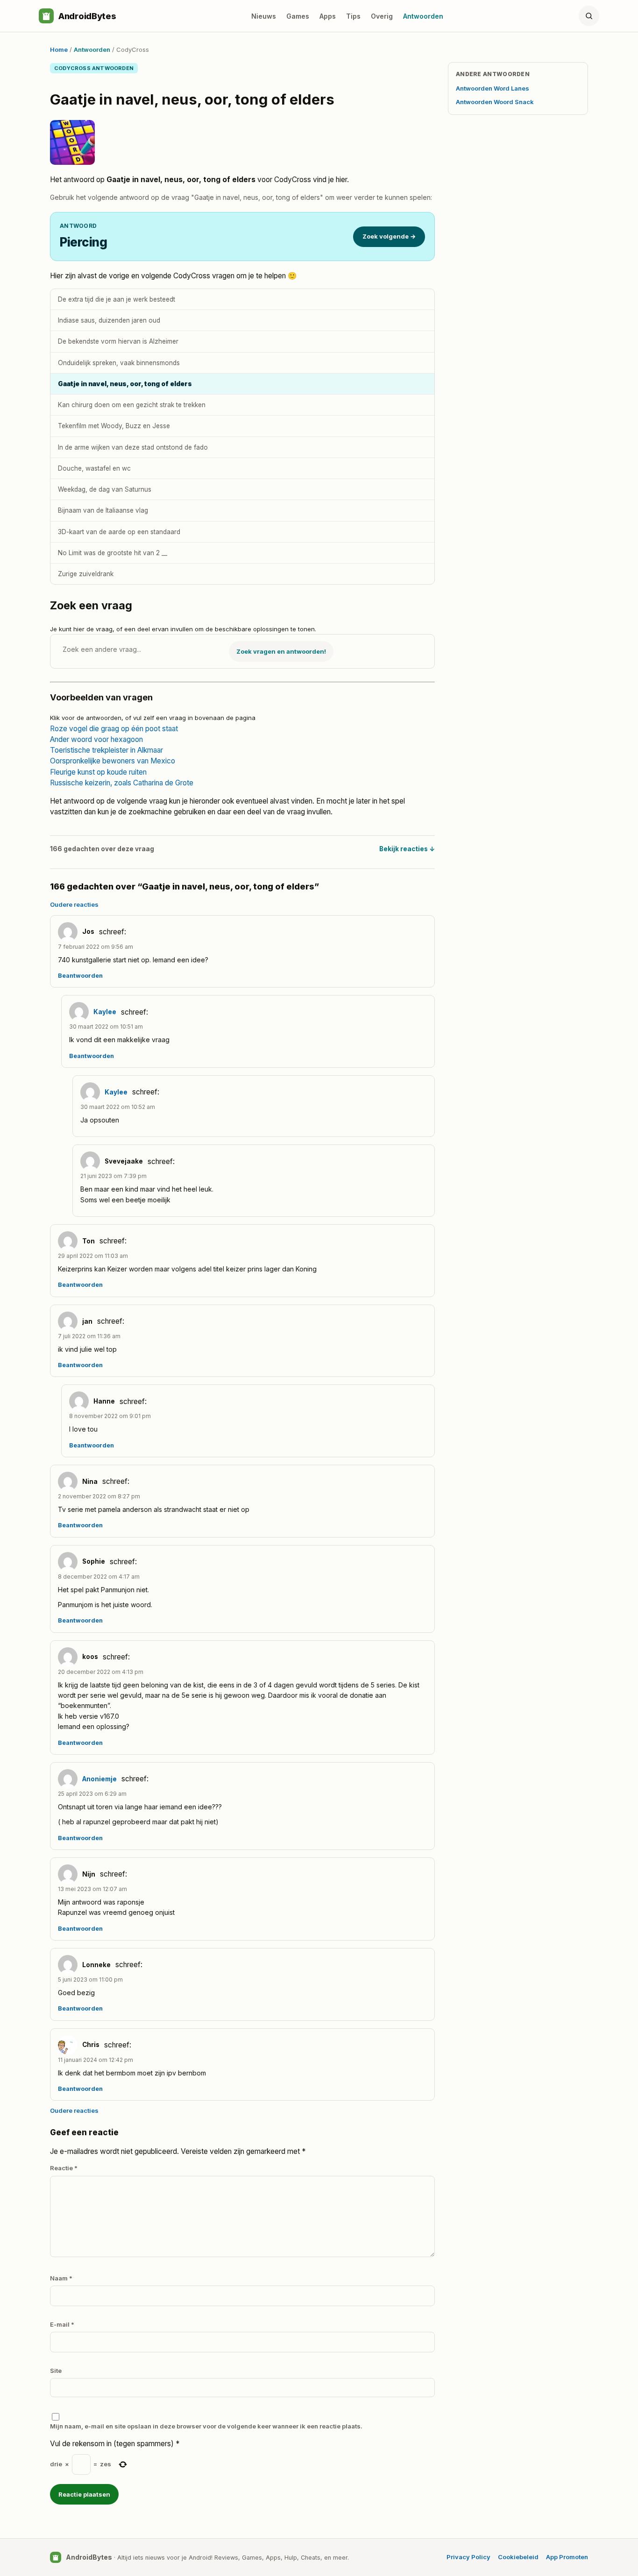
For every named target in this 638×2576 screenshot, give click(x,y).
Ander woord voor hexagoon (96, 739)
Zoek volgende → (389, 236)
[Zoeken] (589, 16)
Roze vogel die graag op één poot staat (114, 729)
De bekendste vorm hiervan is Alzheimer (118, 341)
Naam (61, 2278)
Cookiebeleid (518, 2557)
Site (56, 2371)
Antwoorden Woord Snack (495, 102)
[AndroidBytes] (46, 16)
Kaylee (105, 1012)
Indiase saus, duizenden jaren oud (109, 320)
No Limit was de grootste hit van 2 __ (113, 553)
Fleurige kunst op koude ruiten (98, 772)
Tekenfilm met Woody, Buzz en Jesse (114, 426)
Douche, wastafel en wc (94, 468)
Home (59, 49)
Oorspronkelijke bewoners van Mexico (113, 761)
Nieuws (264, 16)
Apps (328, 16)
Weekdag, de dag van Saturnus (105, 489)
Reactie (64, 2168)
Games (298, 16)
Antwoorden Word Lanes (493, 88)
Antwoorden (423, 16)
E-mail (62, 2324)
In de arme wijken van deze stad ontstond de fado (133, 447)
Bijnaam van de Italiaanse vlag (103, 510)
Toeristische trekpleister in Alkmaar (106, 750)
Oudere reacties (74, 904)
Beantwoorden (80, 976)
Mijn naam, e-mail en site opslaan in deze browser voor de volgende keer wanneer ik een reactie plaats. (206, 2426)
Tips (353, 16)
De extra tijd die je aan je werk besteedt (117, 299)
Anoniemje (99, 1779)
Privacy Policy (468, 2557)
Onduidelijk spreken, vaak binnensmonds (119, 363)
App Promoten (567, 2557)
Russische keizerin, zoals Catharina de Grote (122, 783)
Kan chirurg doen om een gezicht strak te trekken (132, 405)
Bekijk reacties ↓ (407, 849)
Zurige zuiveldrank (86, 574)
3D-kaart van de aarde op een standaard (119, 532)
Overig (382, 16)
